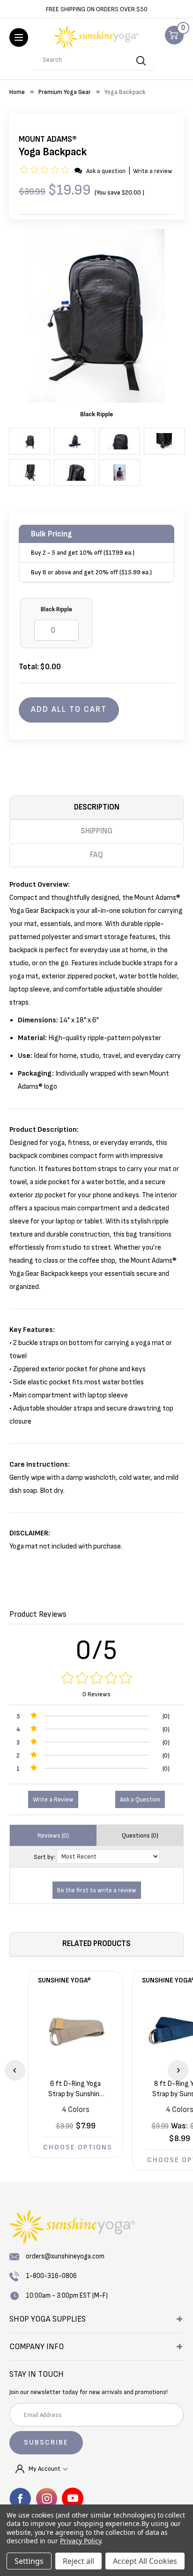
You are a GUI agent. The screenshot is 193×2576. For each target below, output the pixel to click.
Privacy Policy (80, 2541)
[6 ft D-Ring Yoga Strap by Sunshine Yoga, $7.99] (75, 2032)
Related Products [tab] (96, 1944)
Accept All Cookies (145, 2561)
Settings (29, 2561)
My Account (45, 2469)
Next (178, 2070)
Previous (15, 2070)
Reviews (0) (53, 1835)
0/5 (97, 1650)
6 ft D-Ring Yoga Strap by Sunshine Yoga (76, 2089)
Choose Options (78, 2147)
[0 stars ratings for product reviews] (96, 1679)
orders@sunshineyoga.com (65, 2256)
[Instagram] (46, 2498)
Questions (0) (140, 1835)
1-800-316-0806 (51, 2276)
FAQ (96, 855)
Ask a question (106, 171)
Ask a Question (140, 1799)
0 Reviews (96, 1694)
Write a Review (53, 1799)
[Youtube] (73, 2498)
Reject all (78, 2561)
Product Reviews (38, 1614)
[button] (46, 171)
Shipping (96, 831)
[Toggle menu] (19, 37)
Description (97, 807)
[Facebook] (20, 2498)
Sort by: (45, 1857)
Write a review (153, 171)
